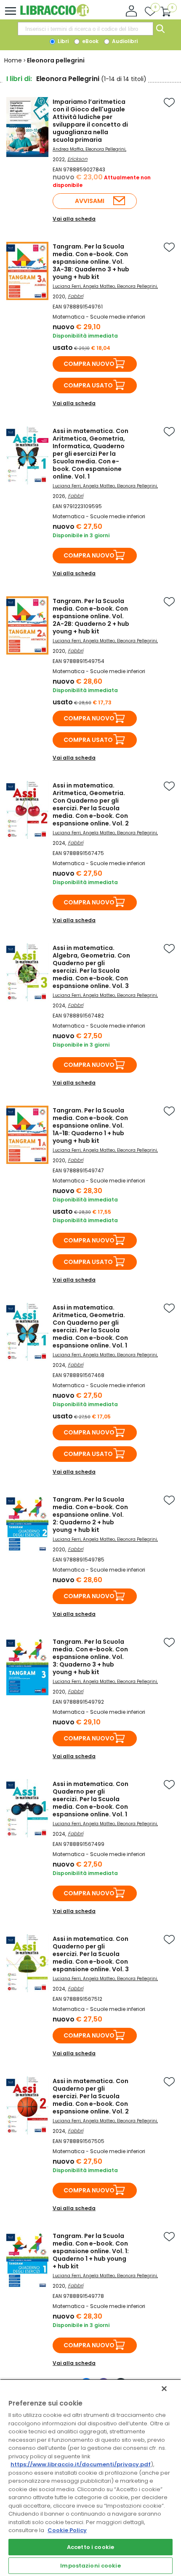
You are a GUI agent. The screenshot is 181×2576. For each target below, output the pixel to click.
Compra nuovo (89, 364)
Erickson (77, 159)
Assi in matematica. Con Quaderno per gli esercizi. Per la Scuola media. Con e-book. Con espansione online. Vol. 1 (90, 1799)
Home (13, 60)
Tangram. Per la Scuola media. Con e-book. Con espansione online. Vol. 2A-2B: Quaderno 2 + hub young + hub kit (91, 616)
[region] (90, 2477)
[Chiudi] (164, 2389)
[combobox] (85, 29)
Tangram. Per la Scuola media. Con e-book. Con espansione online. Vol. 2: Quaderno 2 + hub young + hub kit (90, 1515)
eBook (90, 41)
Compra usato (88, 385)
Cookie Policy (67, 2530)
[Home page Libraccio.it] (55, 15)
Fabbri (76, 296)
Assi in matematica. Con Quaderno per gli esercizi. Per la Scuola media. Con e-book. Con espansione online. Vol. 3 (91, 1954)
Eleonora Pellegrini (105, 149)
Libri (63, 41)
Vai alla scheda (74, 219)
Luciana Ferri (67, 286)
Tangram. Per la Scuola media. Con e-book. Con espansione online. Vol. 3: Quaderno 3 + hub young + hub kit (90, 1657)
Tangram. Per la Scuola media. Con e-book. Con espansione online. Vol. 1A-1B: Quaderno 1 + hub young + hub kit (90, 1126)
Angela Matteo (99, 286)
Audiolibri (124, 41)
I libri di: (19, 79)
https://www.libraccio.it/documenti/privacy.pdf (81, 2464)
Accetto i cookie (90, 2547)
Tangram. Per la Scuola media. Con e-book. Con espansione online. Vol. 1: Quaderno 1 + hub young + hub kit (91, 2251)
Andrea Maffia (68, 149)
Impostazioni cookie (90, 2566)
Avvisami (90, 201)
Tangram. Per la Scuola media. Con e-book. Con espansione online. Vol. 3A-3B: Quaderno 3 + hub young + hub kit (91, 262)
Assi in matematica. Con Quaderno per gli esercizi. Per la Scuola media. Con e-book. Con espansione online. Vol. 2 (91, 2096)
